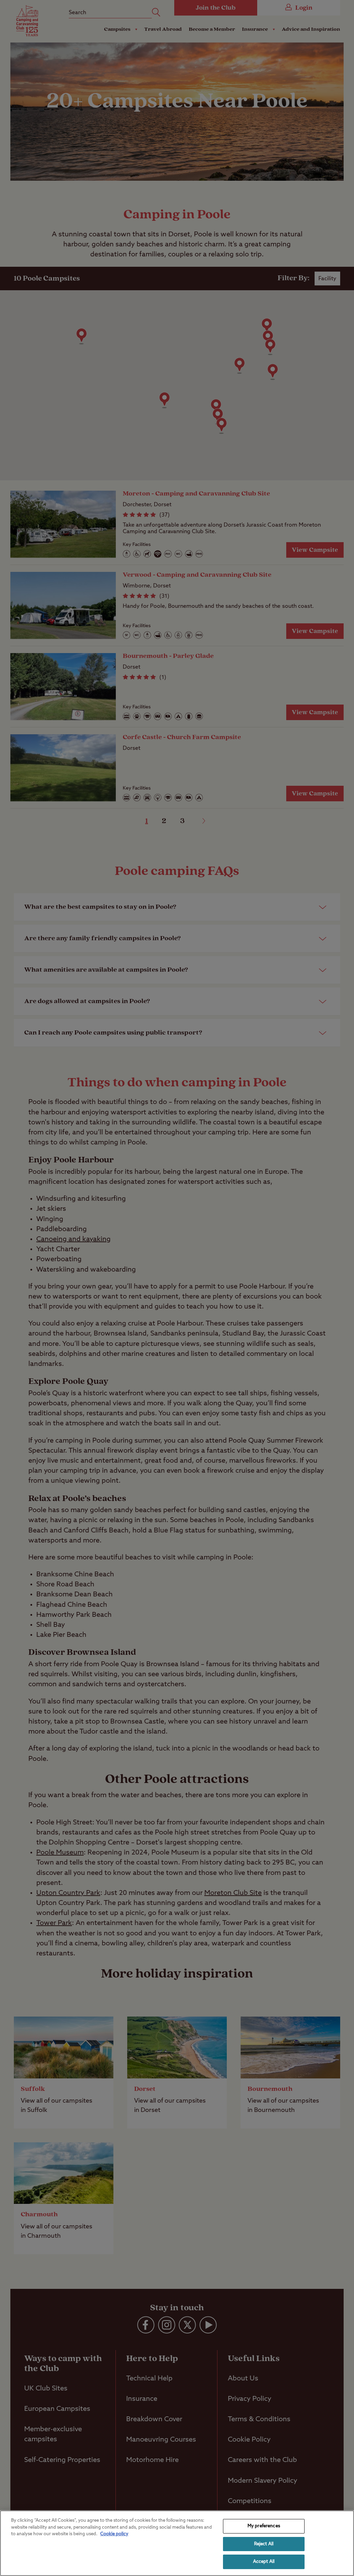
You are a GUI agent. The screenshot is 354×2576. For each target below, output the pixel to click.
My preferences (264, 2526)
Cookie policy (114, 2534)
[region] (177, 2543)
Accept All (264, 2562)
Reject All (264, 2544)
